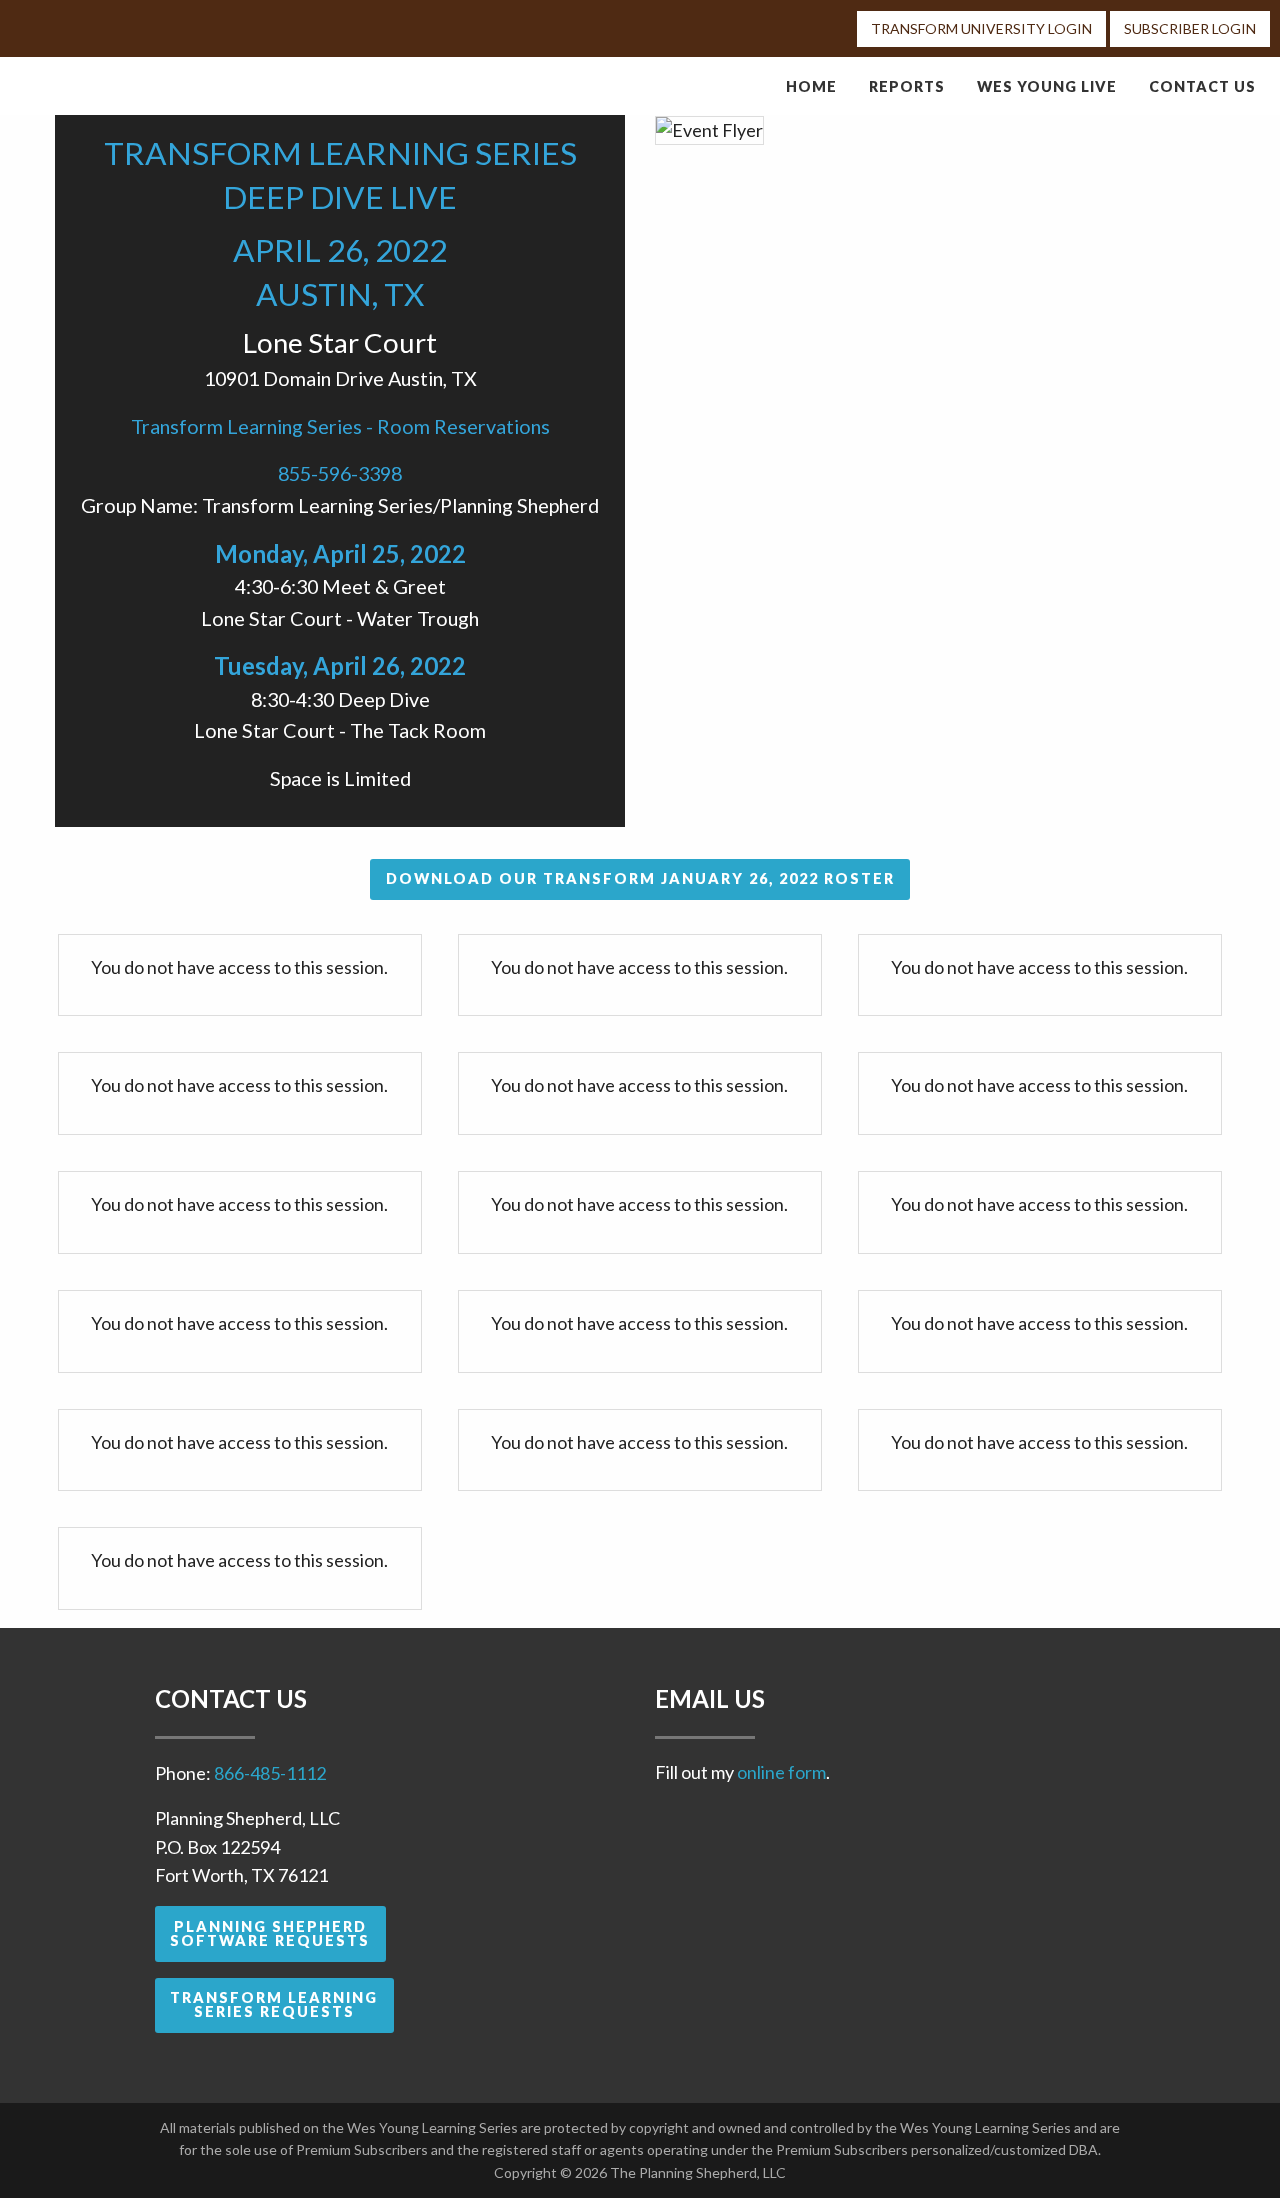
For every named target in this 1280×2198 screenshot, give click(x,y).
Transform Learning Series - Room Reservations (340, 426)
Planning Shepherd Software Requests (270, 1933)
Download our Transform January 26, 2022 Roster (640, 878)
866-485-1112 (270, 1773)
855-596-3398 (340, 473)
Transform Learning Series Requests (274, 2004)
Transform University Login (981, 28)
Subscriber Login (1190, 28)
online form (781, 1772)
